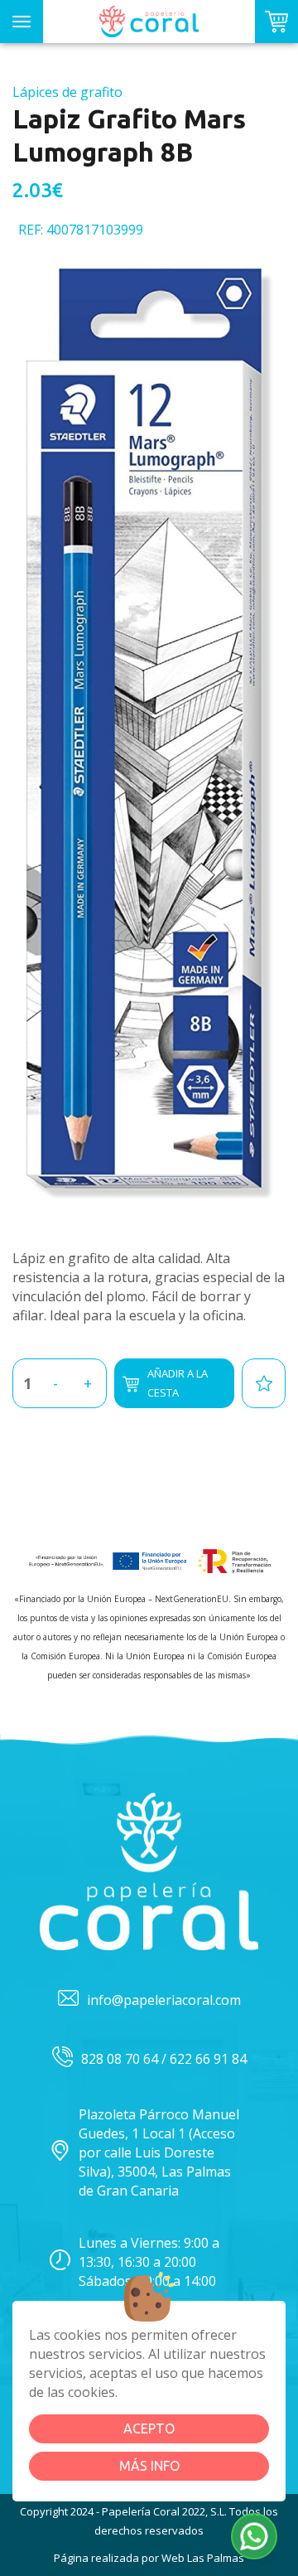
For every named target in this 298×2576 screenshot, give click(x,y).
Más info (149, 2466)
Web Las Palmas (203, 2558)
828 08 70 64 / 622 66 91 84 (164, 2059)
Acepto (149, 2428)
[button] (254, 2536)
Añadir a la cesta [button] (178, 1383)
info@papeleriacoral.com (164, 2000)
